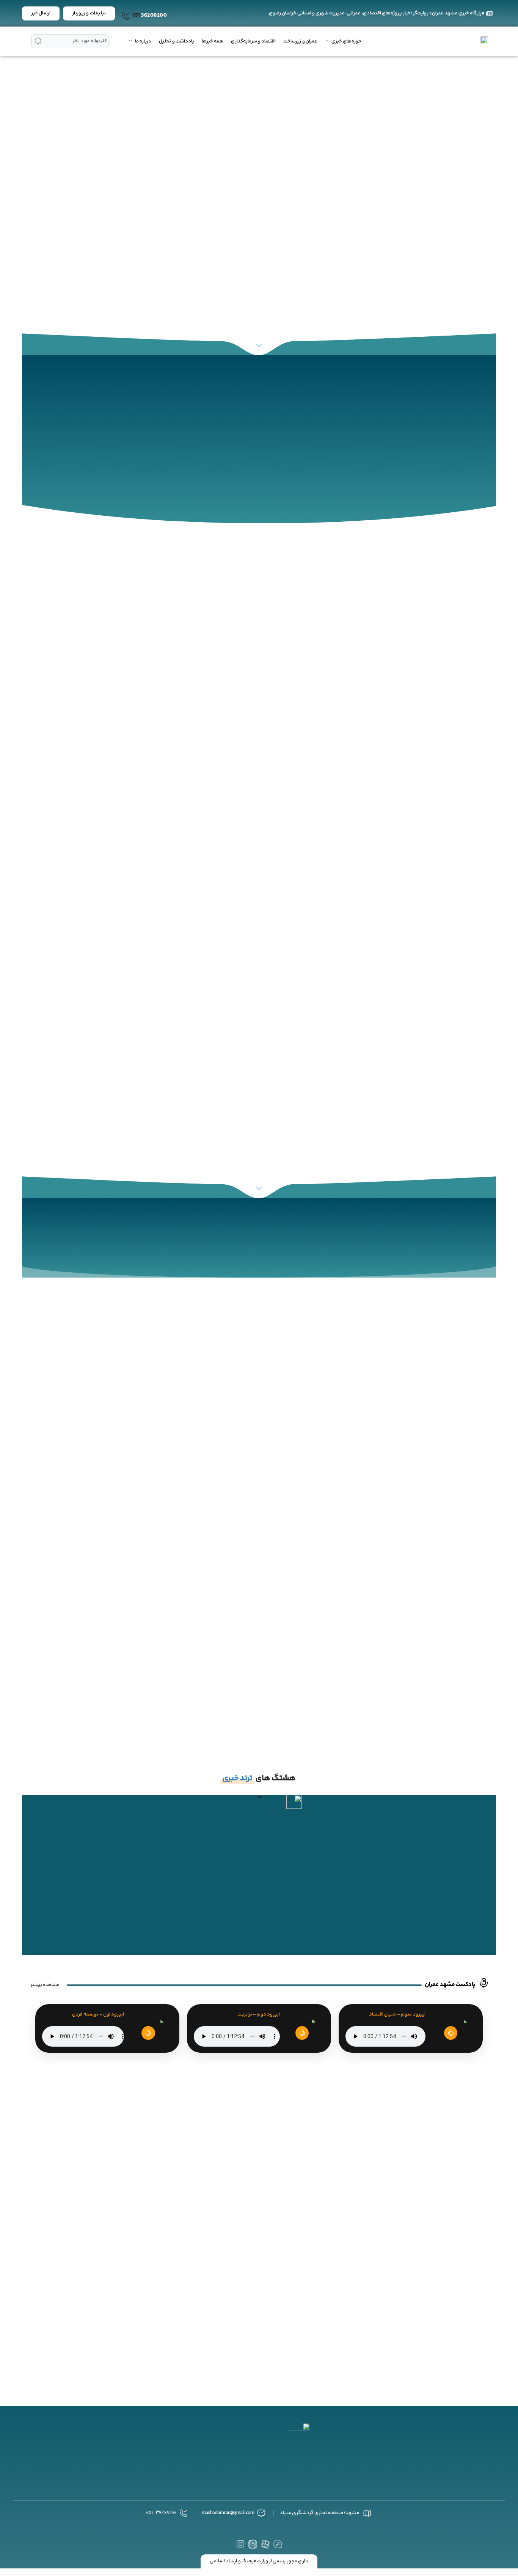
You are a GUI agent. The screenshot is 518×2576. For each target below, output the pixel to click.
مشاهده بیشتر (45, 1985)
